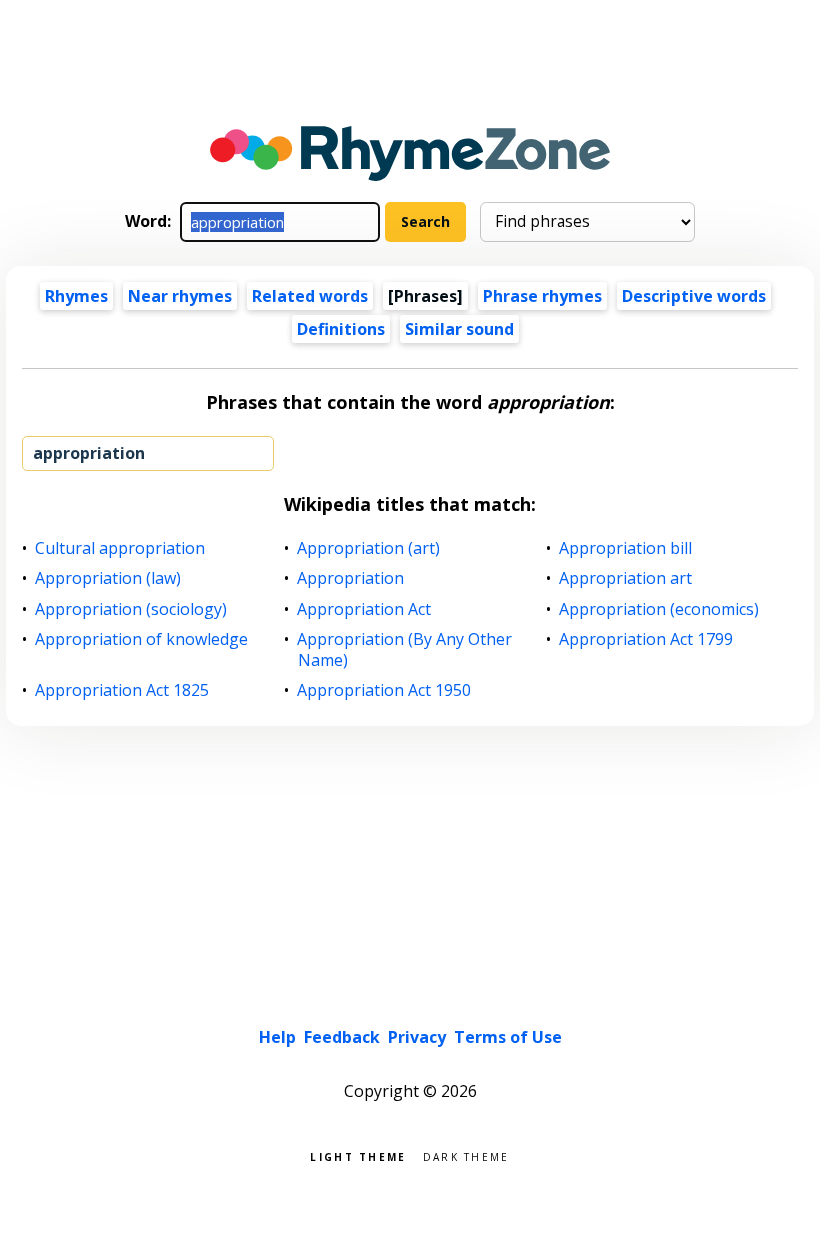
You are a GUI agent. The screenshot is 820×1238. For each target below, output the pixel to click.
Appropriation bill (626, 548)
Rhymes (76, 296)
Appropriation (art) (369, 548)
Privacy (417, 1037)
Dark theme (466, 1155)
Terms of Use (508, 1037)
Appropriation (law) (108, 578)
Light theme (358, 1155)
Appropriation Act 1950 (384, 690)
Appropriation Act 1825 (122, 690)
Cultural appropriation (120, 548)
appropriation (89, 453)
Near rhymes (180, 296)
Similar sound (459, 329)
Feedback (342, 1037)
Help (277, 1037)
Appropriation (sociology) (131, 609)
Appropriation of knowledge (142, 639)
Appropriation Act (364, 609)
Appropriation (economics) (659, 609)
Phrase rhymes (542, 296)
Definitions (341, 329)
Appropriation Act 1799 (646, 639)
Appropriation (351, 578)
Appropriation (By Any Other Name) (405, 650)
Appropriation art (626, 578)
